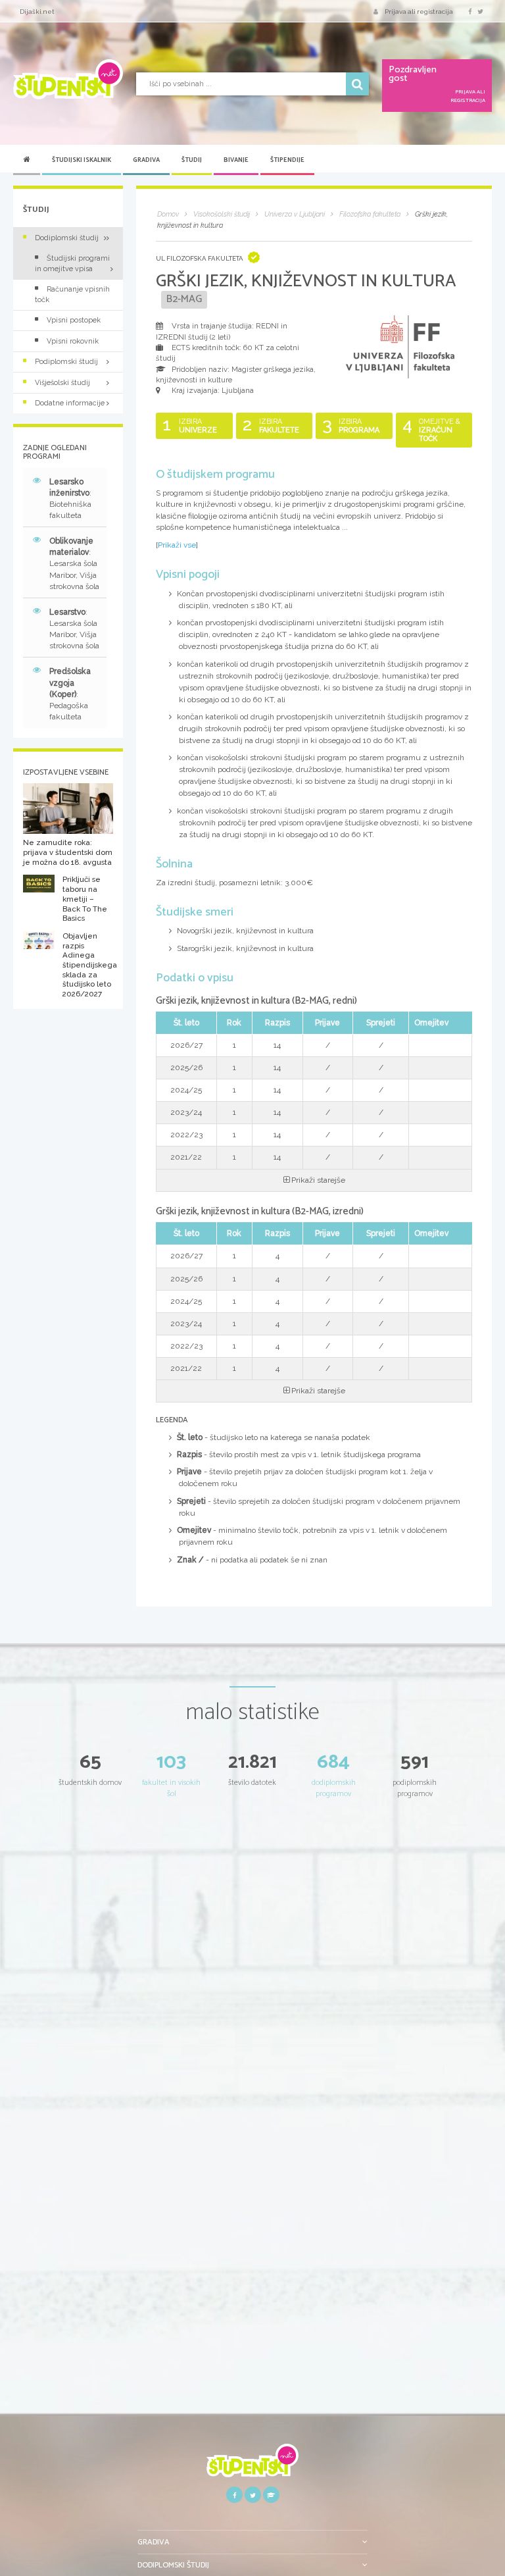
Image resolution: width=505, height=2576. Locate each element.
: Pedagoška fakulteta (70, 694)
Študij (192, 160)
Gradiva (146, 160)
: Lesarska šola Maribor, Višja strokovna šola (74, 564)
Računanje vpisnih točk (72, 294)
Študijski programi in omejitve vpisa (72, 263)
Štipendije (287, 160)
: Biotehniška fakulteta (70, 499)
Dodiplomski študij (67, 238)
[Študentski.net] (68, 79)
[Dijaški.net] (252, 2465)
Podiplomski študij (66, 362)
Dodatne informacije (70, 403)
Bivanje (236, 160)
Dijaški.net (37, 12)
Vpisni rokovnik (73, 341)
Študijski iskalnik (82, 160)
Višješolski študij (62, 383)
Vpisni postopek (74, 320)
